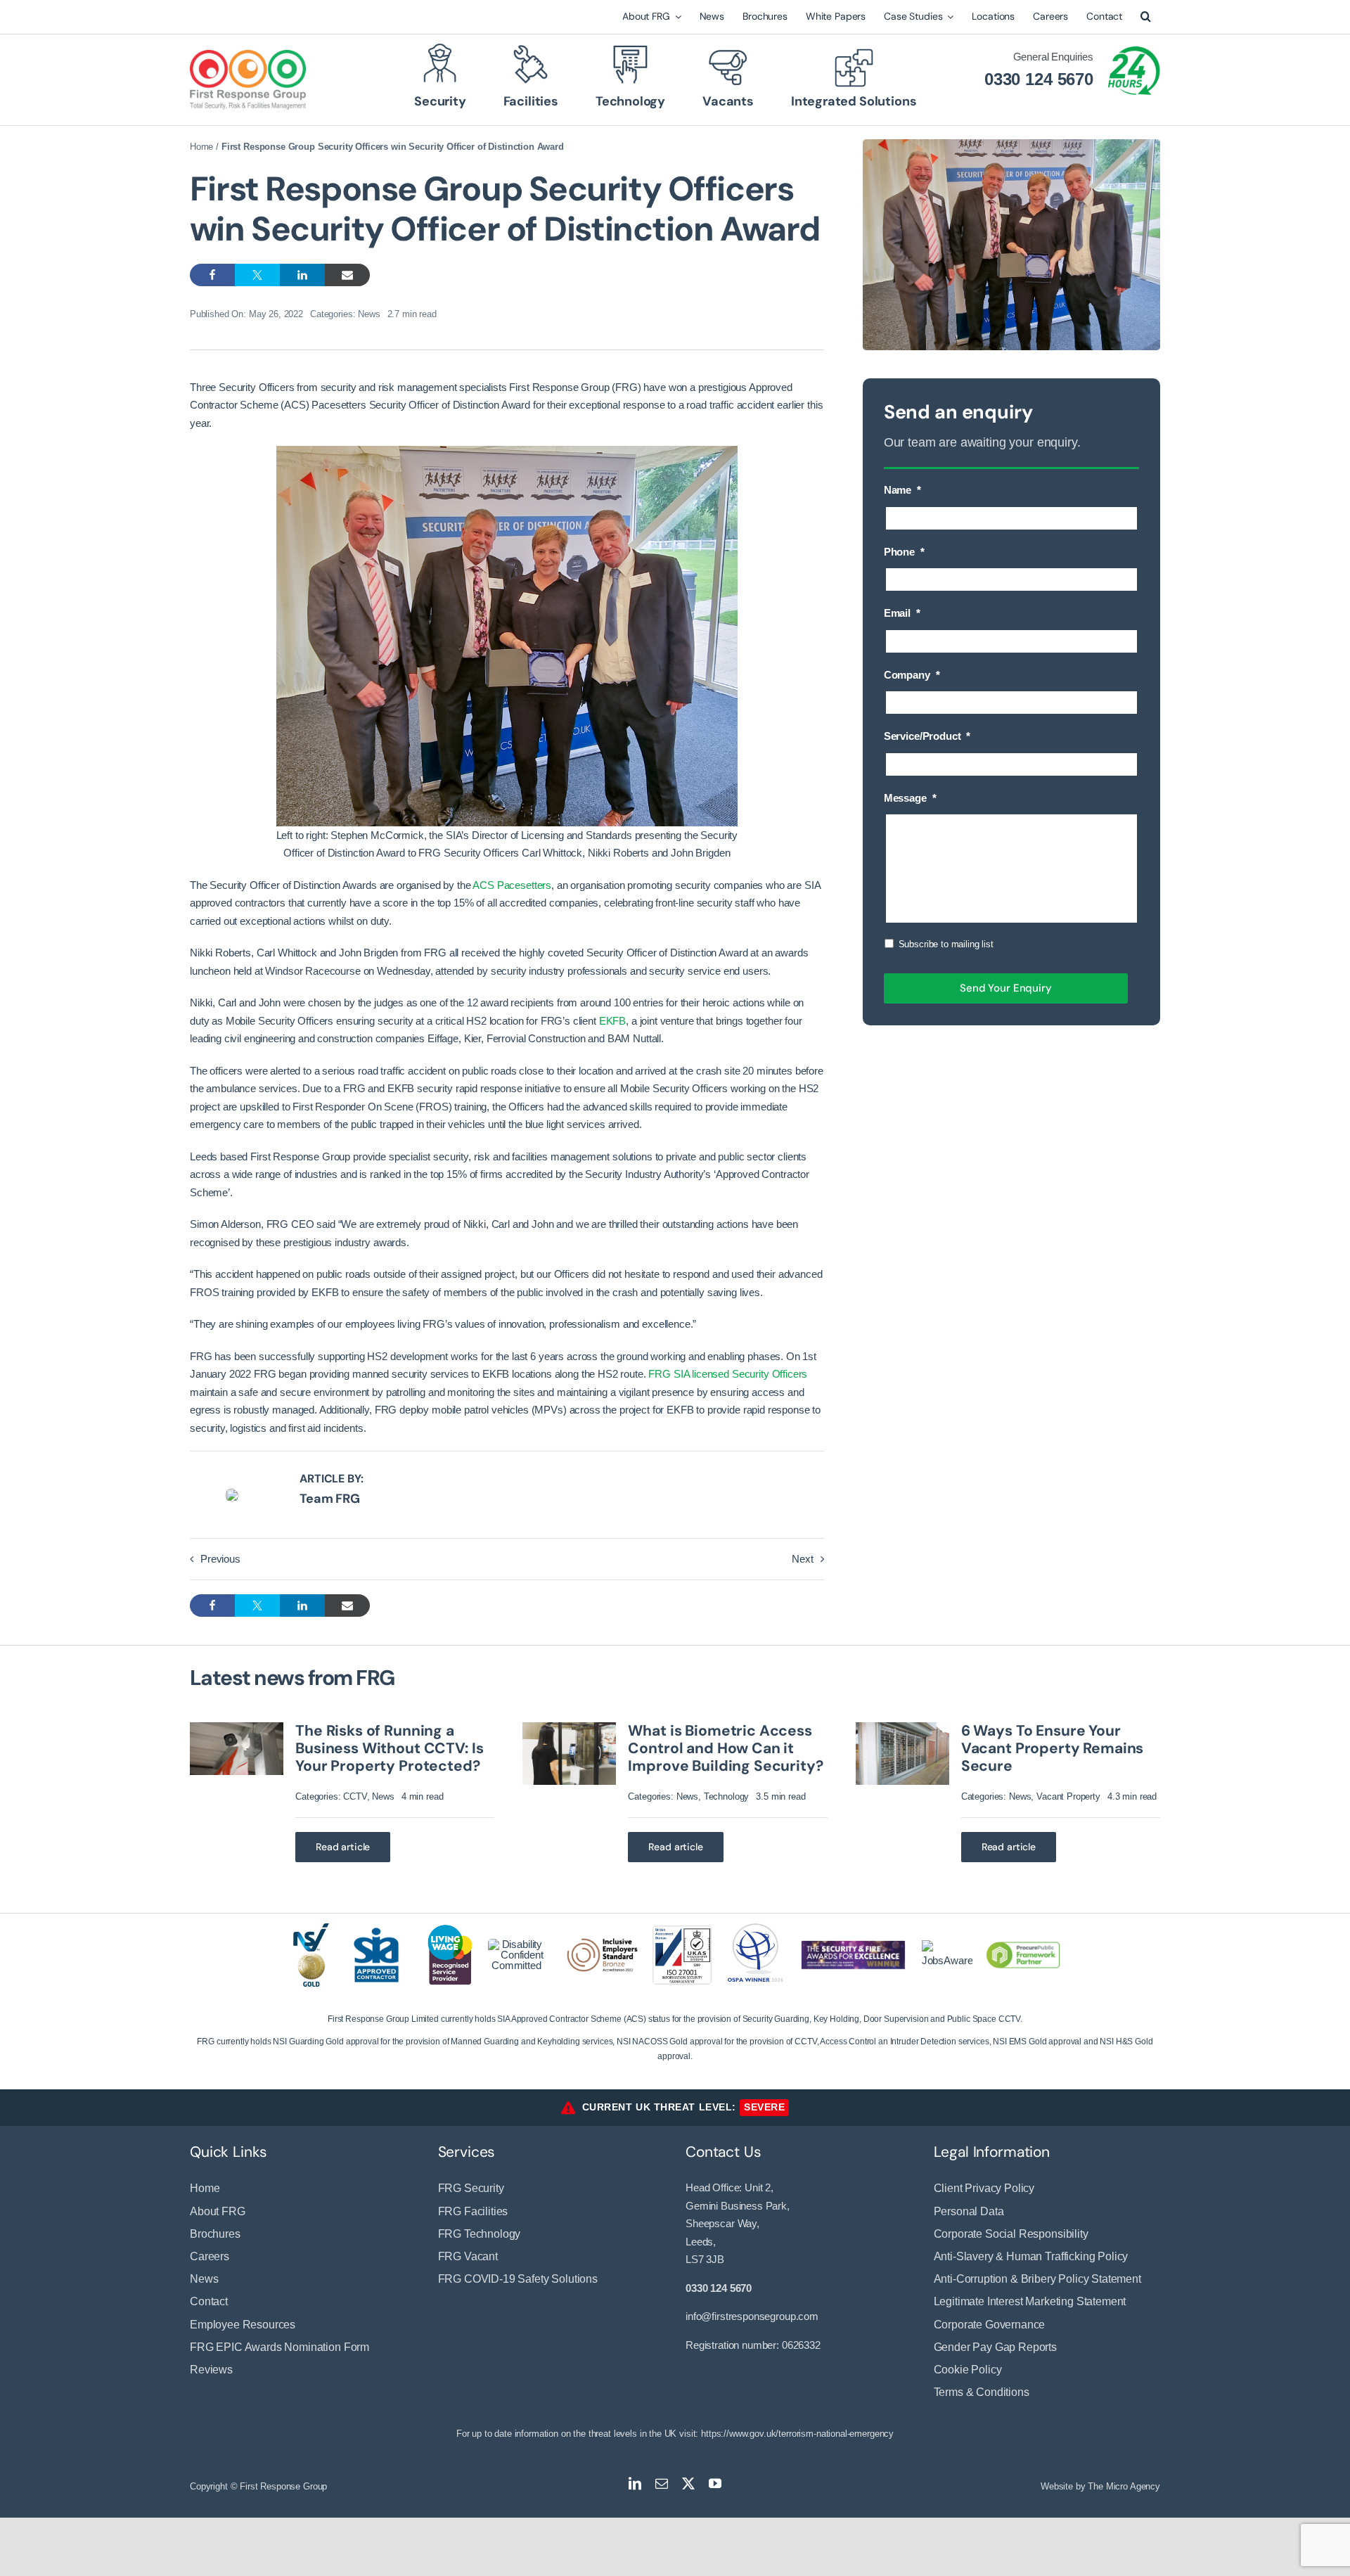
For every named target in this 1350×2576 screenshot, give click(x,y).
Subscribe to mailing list (946, 944)
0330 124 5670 (1039, 79)
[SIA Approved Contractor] (376, 1926)
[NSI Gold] (311, 1929)
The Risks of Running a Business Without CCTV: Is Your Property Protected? (389, 1748)
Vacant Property (1068, 1796)
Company (912, 675)
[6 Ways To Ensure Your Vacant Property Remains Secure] (902, 1728)
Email (902, 613)
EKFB (612, 1021)
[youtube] (715, 2483)
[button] (1146, 17)
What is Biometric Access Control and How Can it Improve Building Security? (725, 1748)
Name (902, 490)
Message (910, 798)
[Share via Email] (347, 275)
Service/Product (927, 736)
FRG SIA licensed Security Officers (728, 1374)
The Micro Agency (1124, 2486)
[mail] (662, 2483)
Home (201, 147)
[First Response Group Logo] (248, 55)
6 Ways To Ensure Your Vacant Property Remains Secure (1053, 1748)
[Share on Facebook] (212, 275)
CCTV (355, 1796)
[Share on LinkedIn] (302, 275)
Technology (727, 1796)
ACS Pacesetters (512, 885)
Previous (220, 1559)
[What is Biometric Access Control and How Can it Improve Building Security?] (569, 1728)
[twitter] (688, 2483)
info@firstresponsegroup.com (752, 2316)
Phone (904, 552)
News (369, 314)
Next (802, 1559)
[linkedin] (635, 2483)
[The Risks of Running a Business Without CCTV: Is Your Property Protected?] (237, 1728)
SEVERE (764, 2107)
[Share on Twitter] (257, 275)
